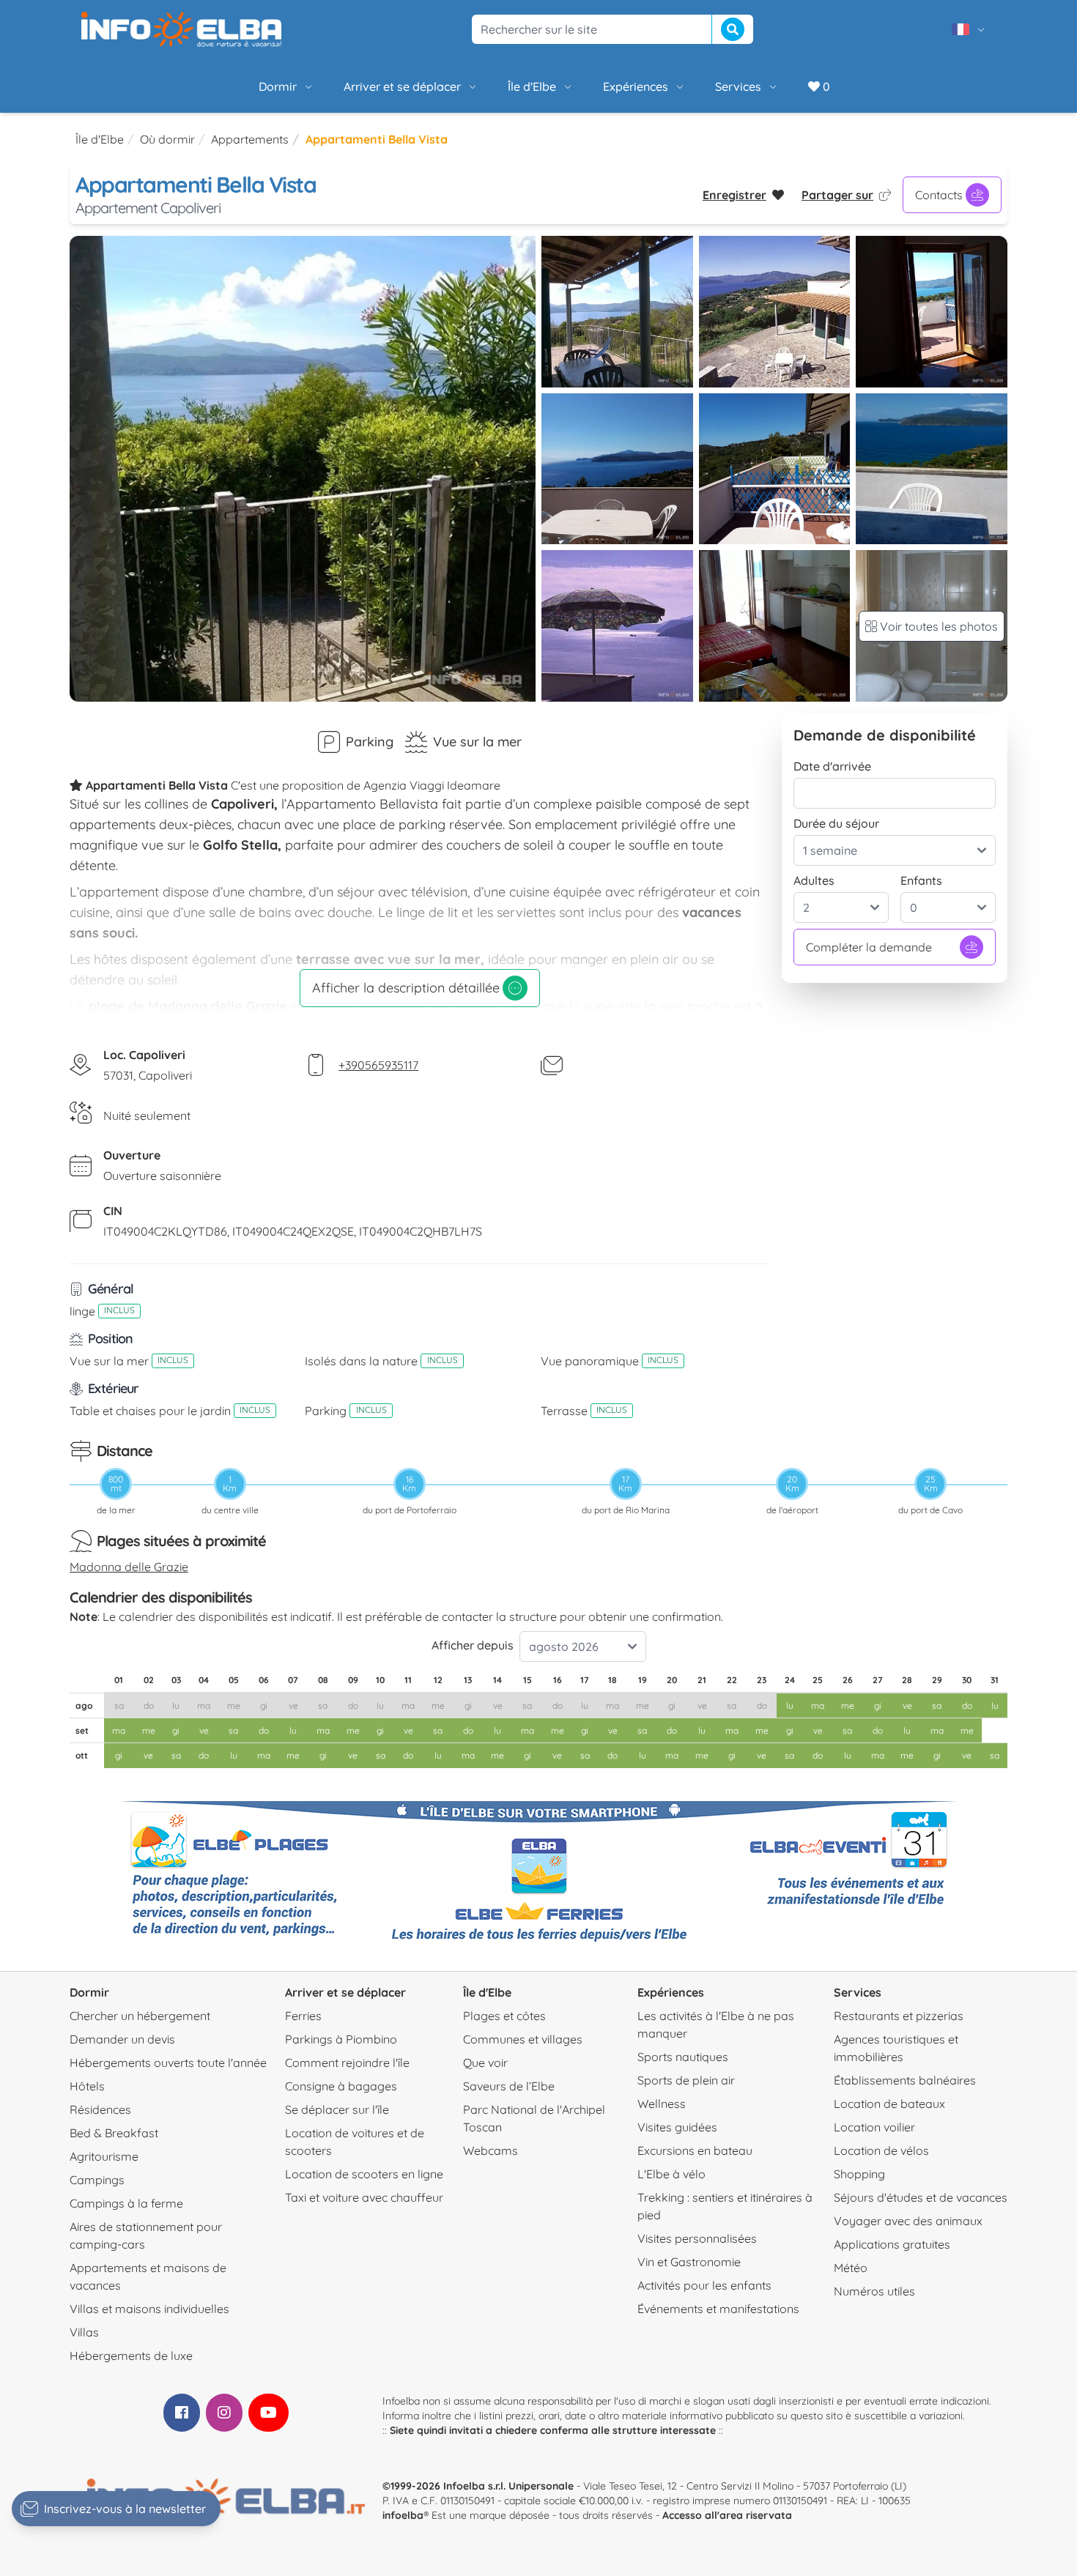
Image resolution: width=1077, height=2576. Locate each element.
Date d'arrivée (832, 766)
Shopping (859, 2174)
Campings (97, 2180)
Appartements (250, 139)
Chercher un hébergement (140, 2016)
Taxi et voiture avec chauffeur (364, 2197)
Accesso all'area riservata (727, 2515)
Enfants (921, 880)
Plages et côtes (504, 2016)
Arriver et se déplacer (402, 86)
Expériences (636, 86)
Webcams (491, 2150)
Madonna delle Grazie (129, 1567)
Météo (851, 2268)
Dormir (278, 86)
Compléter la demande (869, 947)
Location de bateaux (889, 2104)
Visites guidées (677, 2127)
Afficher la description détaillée (406, 988)
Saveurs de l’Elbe (509, 2086)
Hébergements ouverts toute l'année (168, 2063)
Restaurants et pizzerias (899, 2016)
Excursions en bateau (695, 2150)
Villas (84, 2332)
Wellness (662, 2104)
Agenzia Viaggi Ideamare (432, 785)
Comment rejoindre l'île (347, 2063)
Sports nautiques (683, 2057)
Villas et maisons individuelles (149, 2309)
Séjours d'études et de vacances (921, 2197)
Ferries (303, 2016)
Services (738, 86)
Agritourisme (104, 2156)
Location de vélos (881, 2150)
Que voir (485, 2063)
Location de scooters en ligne (364, 2174)
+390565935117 (378, 1065)
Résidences (100, 2109)
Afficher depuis (473, 1645)
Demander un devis (122, 2039)
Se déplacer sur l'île (337, 2109)
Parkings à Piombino (341, 2039)
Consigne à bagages (341, 2086)
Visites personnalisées (697, 2238)
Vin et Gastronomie (689, 2262)
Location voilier (874, 2127)
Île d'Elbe (532, 86)
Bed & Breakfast (114, 2133)
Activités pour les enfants (704, 2285)
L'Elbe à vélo (671, 2174)
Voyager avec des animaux (908, 2221)
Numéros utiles (874, 2291)
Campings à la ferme (126, 2203)
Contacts (939, 195)
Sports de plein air (686, 2080)
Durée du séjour (836, 823)
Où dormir (167, 139)
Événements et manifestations (718, 2309)
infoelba (403, 2515)
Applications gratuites (892, 2244)
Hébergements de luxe (131, 2356)
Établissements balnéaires (905, 2080)
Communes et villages (523, 2039)
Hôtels (87, 2086)
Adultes (814, 880)
